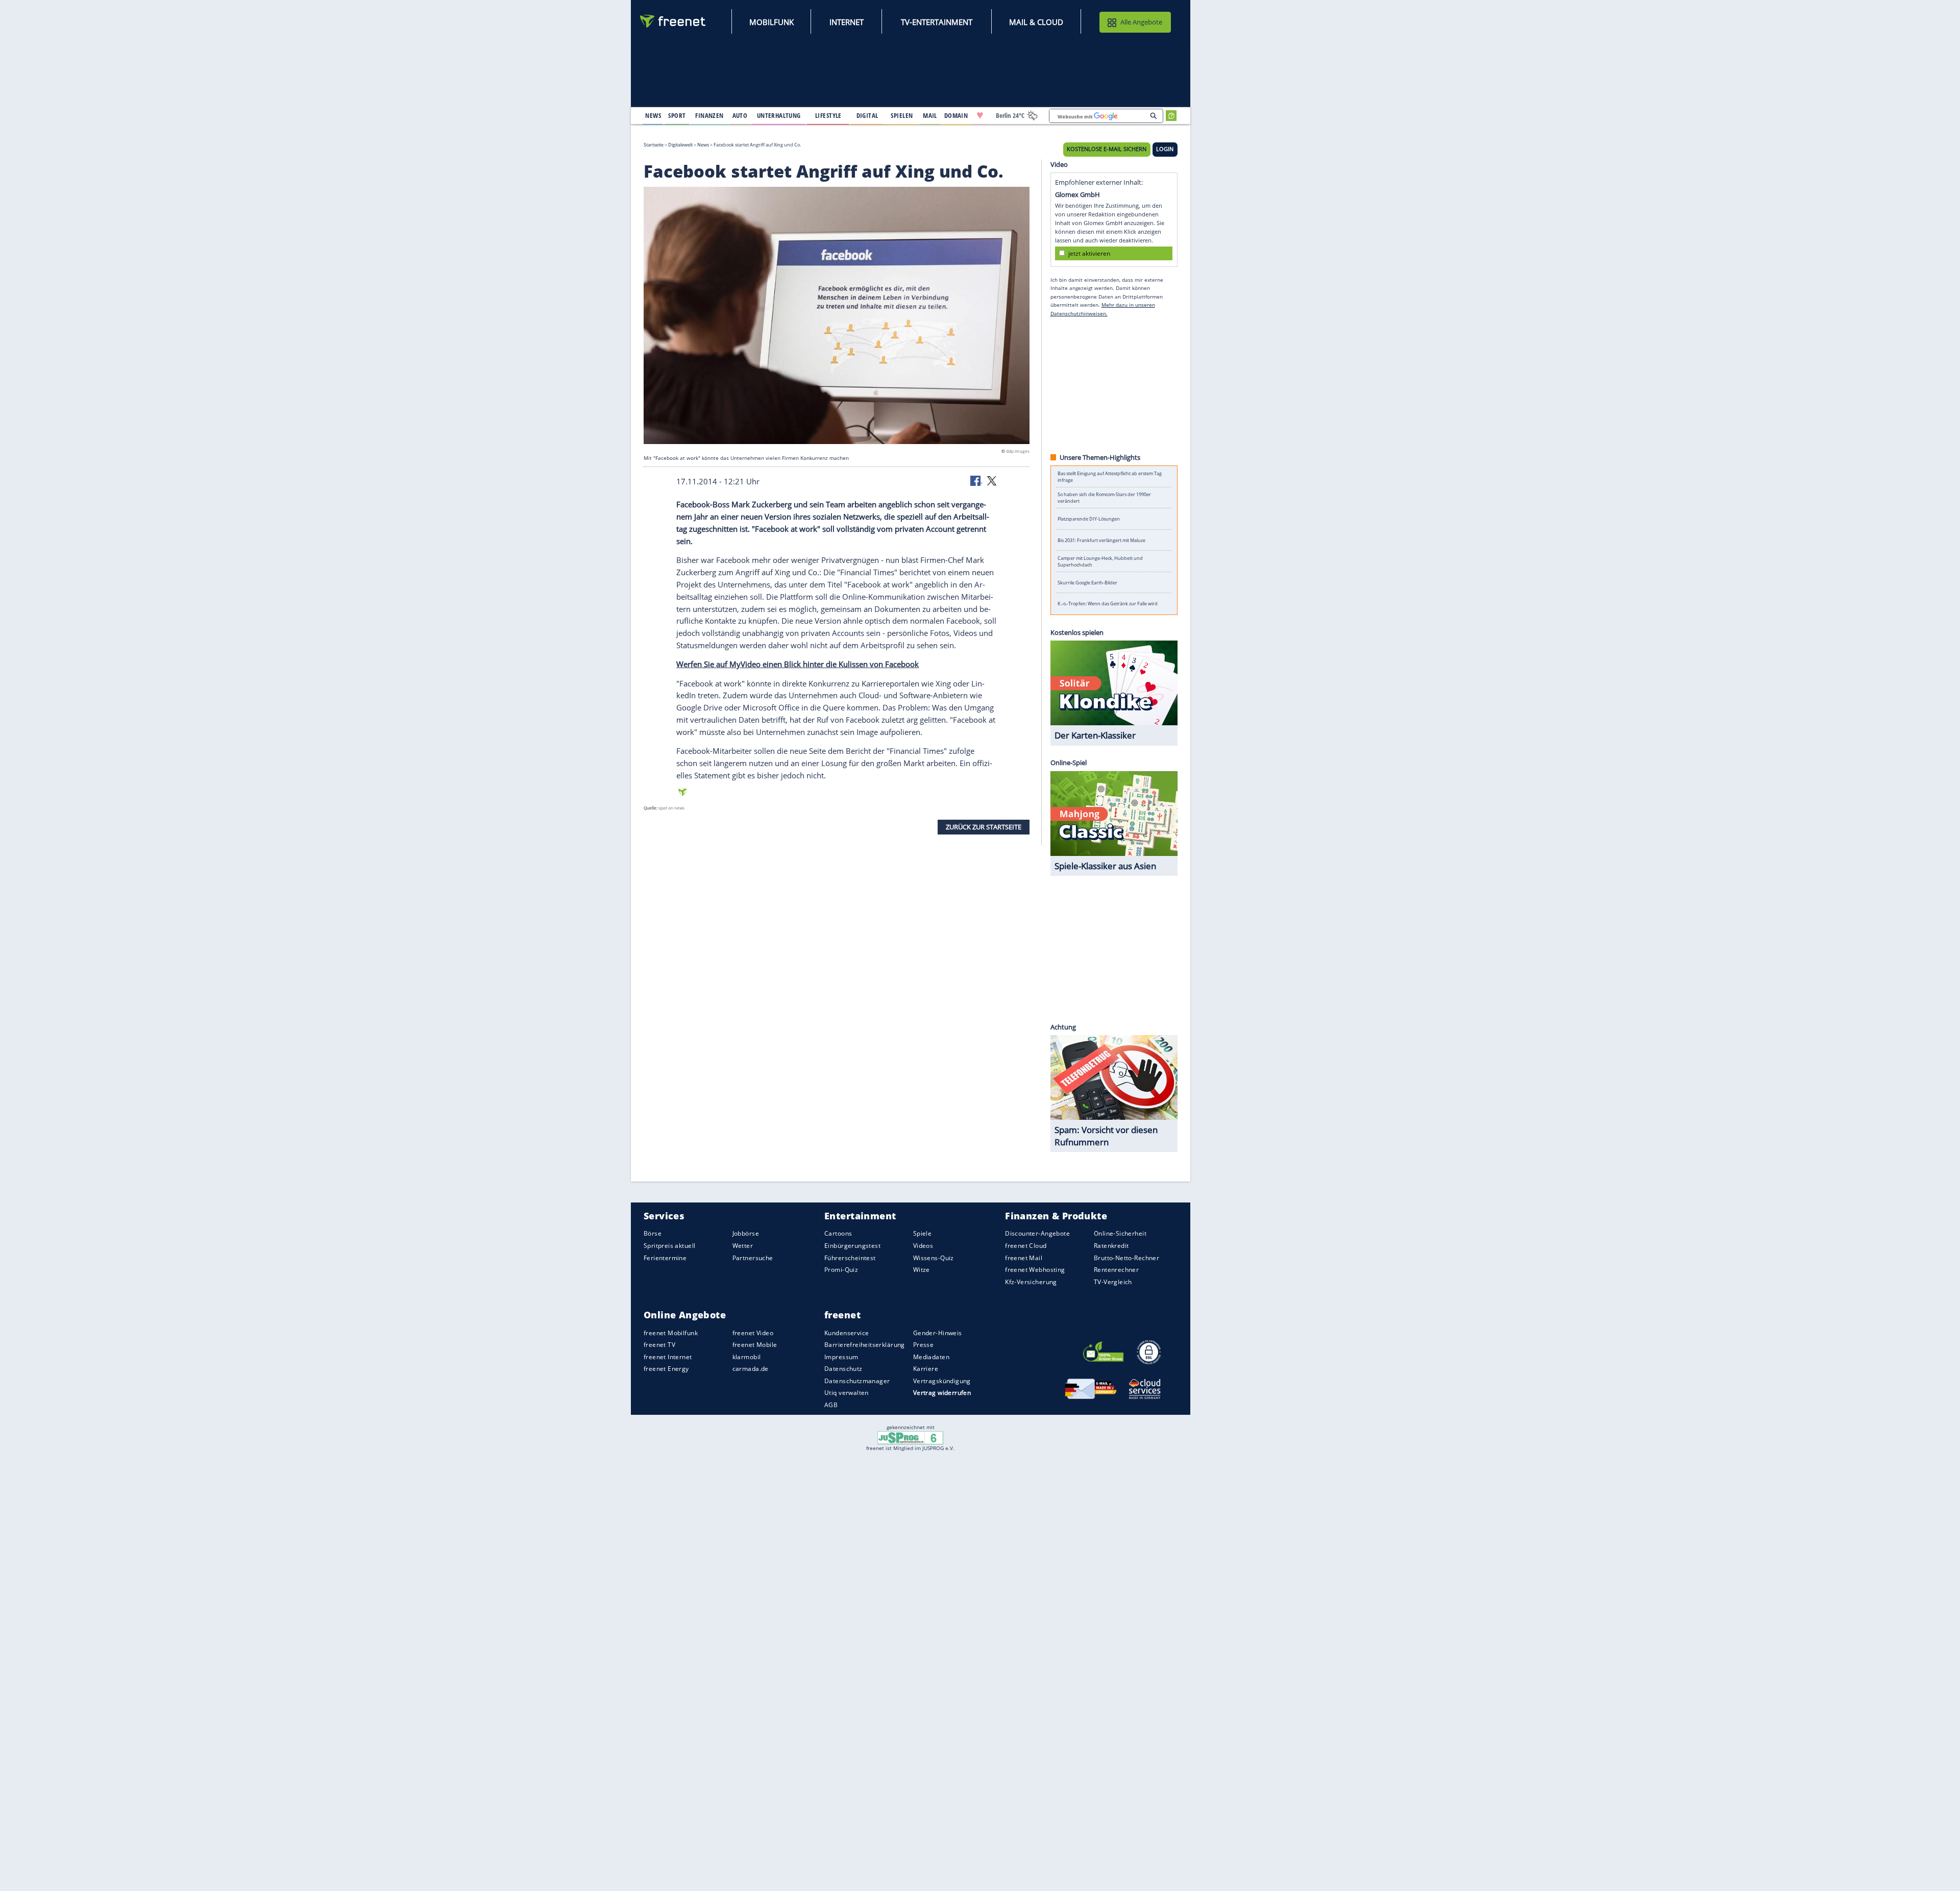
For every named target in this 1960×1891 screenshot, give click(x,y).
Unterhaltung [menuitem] (779, 115)
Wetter (743, 1246)
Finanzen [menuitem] (709, 115)
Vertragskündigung (942, 1381)
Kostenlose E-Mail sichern (1107, 149)
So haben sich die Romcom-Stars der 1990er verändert (1104, 498)
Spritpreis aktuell (669, 1246)
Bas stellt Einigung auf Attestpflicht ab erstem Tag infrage (1110, 477)
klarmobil (747, 1357)
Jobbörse (746, 1234)
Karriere (926, 1369)
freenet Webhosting (1035, 1270)
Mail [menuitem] (930, 115)
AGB (831, 1405)
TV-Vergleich (1113, 1282)
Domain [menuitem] (956, 115)
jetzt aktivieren (1089, 253)
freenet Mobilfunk (671, 1333)
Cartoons (838, 1234)
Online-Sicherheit (1120, 1234)
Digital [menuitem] (867, 115)
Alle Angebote (1141, 22)
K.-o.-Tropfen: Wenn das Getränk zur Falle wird (1108, 604)
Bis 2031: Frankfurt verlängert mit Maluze (1101, 540)
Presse (924, 1345)
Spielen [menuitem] (902, 115)
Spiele (923, 1234)
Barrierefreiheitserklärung (865, 1345)
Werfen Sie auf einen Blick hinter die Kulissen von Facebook (798, 664)
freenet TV (659, 1345)
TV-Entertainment (937, 22)
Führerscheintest (850, 1258)
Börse (653, 1234)
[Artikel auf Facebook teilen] (976, 480)
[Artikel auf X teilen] (992, 480)
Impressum (841, 1357)
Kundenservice (847, 1333)
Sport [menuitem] (677, 115)
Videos (923, 1246)
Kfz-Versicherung (1031, 1282)
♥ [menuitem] (980, 115)
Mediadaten (931, 1357)
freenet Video (753, 1333)
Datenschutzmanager (857, 1381)
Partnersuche (753, 1258)
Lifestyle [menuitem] (828, 115)
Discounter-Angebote (1037, 1234)
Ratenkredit (1111, 1246)
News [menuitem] (653, 115)
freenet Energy (666, 1369)
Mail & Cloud (1036, 22)
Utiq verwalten (847, 1393)
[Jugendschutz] (910, 1437)
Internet (847, 22)
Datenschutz (843, 1369)
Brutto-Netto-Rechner (1126, 1258)
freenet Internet (668, 1357)
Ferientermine (665, 1258)
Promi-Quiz (841, 1270)
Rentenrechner (1116, 1270)
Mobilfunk (771, 22)
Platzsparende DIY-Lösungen (1089, 519)
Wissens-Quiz (934, 1258)
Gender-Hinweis (938, 1333)
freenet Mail (1024, 1258)
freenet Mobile (755, 1345)
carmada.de (751, 1369)
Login (1165, 149)
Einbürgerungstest (852, 1246)
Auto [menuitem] (740, 115)
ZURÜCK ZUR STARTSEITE (984, 827)
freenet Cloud (1026, 1246)
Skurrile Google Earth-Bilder (1087, 583)
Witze (922, 1270)
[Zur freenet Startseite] (673, 21)
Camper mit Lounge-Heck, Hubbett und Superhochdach (1100, 561)
